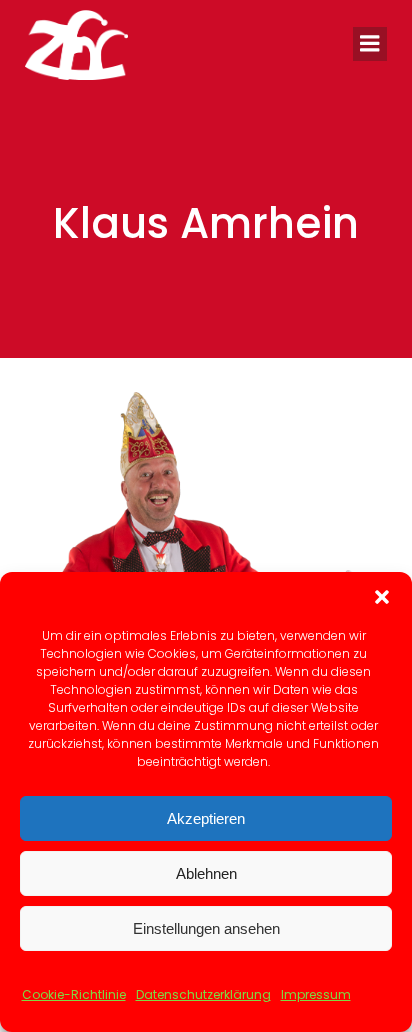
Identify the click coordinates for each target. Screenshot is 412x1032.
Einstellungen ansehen (206, 928)
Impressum (316, 994)
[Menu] (370, 44)
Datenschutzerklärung (203, 994)
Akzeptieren (206, 818)
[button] (382, 597)
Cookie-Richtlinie (74, 994)
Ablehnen (206, 873)
